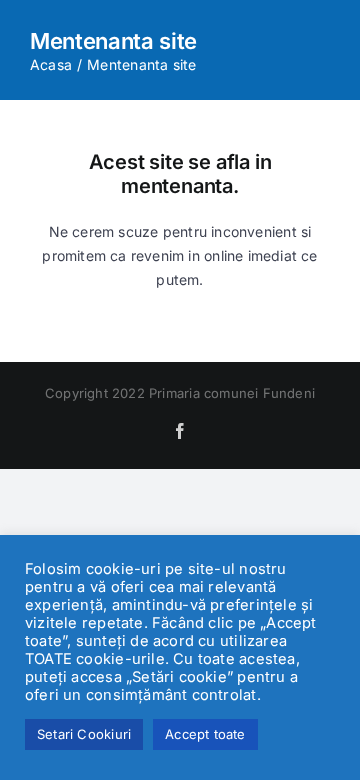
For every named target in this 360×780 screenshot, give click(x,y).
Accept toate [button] (205, 734)
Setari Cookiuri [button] (84, 734)
